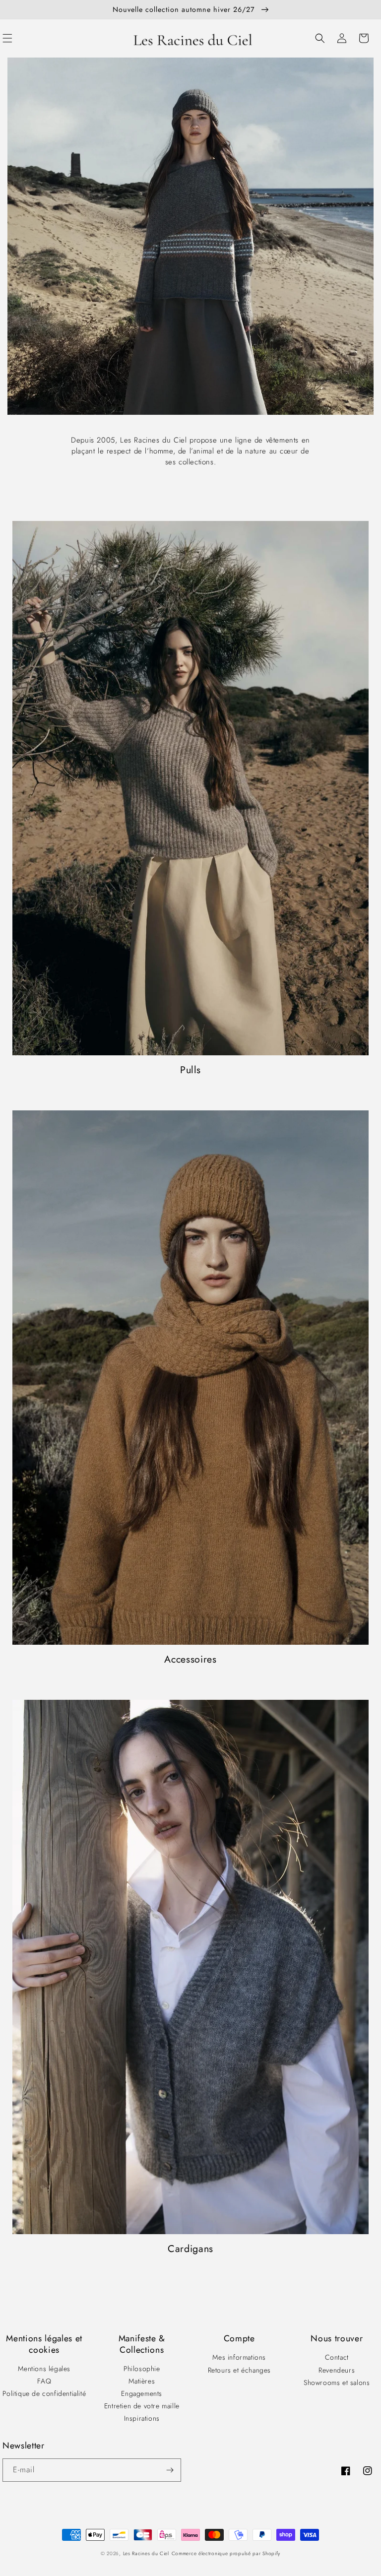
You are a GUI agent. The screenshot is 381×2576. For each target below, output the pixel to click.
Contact (337, 2357)
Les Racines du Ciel (146, 2553)
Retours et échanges (239, 2370)
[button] (320, 38)
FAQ (44, 2381)
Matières (142, 2381)
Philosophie (142, 2369)
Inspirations (142, 2418)
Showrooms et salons (337, 2383)
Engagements (142, 2393)
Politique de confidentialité (44, 2393)
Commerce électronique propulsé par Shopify (226, 2553)
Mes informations (239, 2357)
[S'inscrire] (170, 2470)
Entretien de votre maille (142, 2406)
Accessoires (190, 1659)
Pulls (190, 1070)
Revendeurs (337, 2370)
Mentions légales (44, 2369)
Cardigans (190, 2249)
